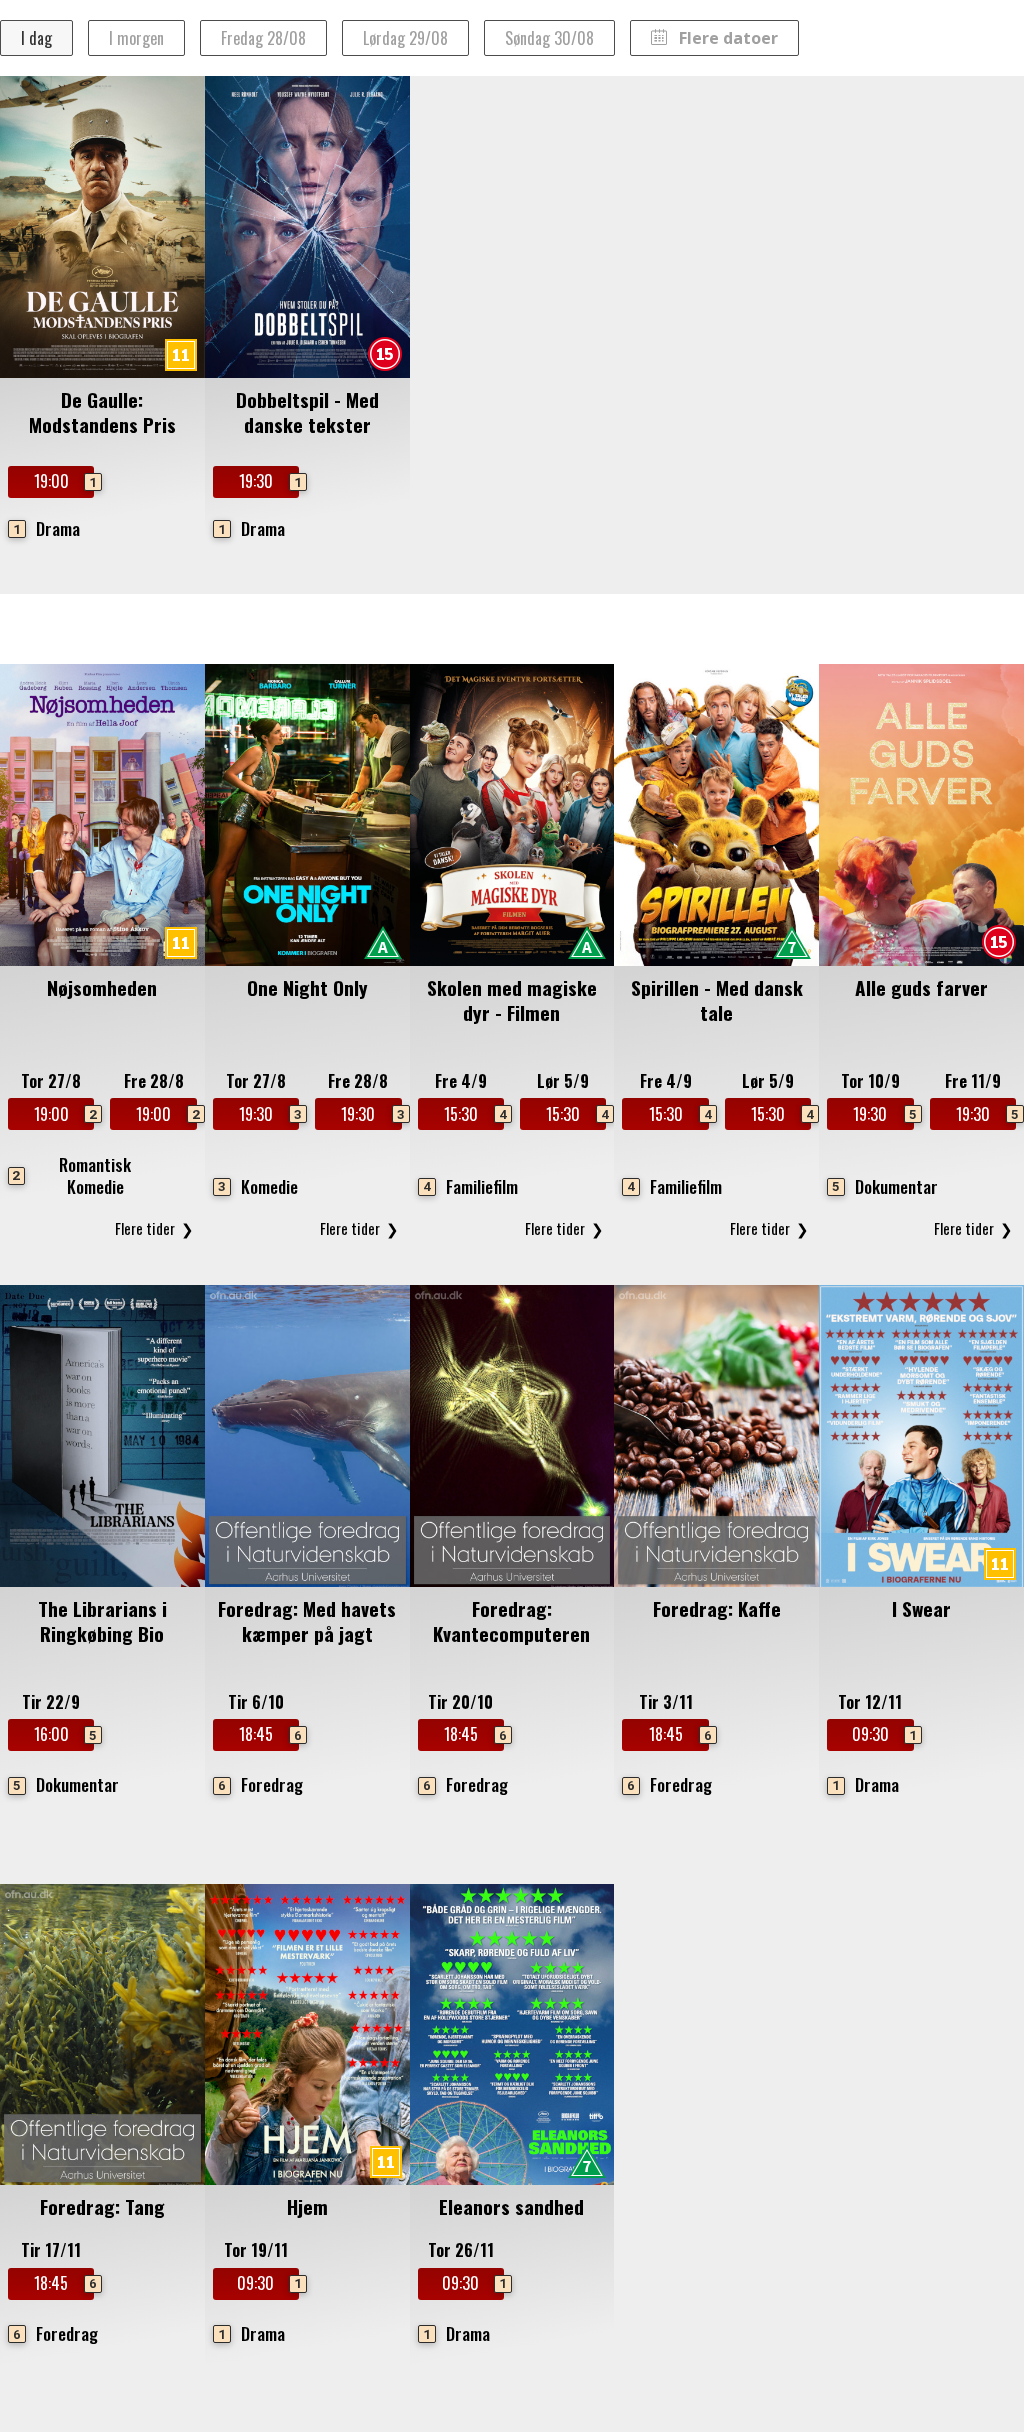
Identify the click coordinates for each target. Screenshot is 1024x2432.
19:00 (64, 481)
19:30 (269, 481)
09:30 (882, 1734)
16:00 (64, 1734)
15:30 (474, 1114)
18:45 (269, 1734)
